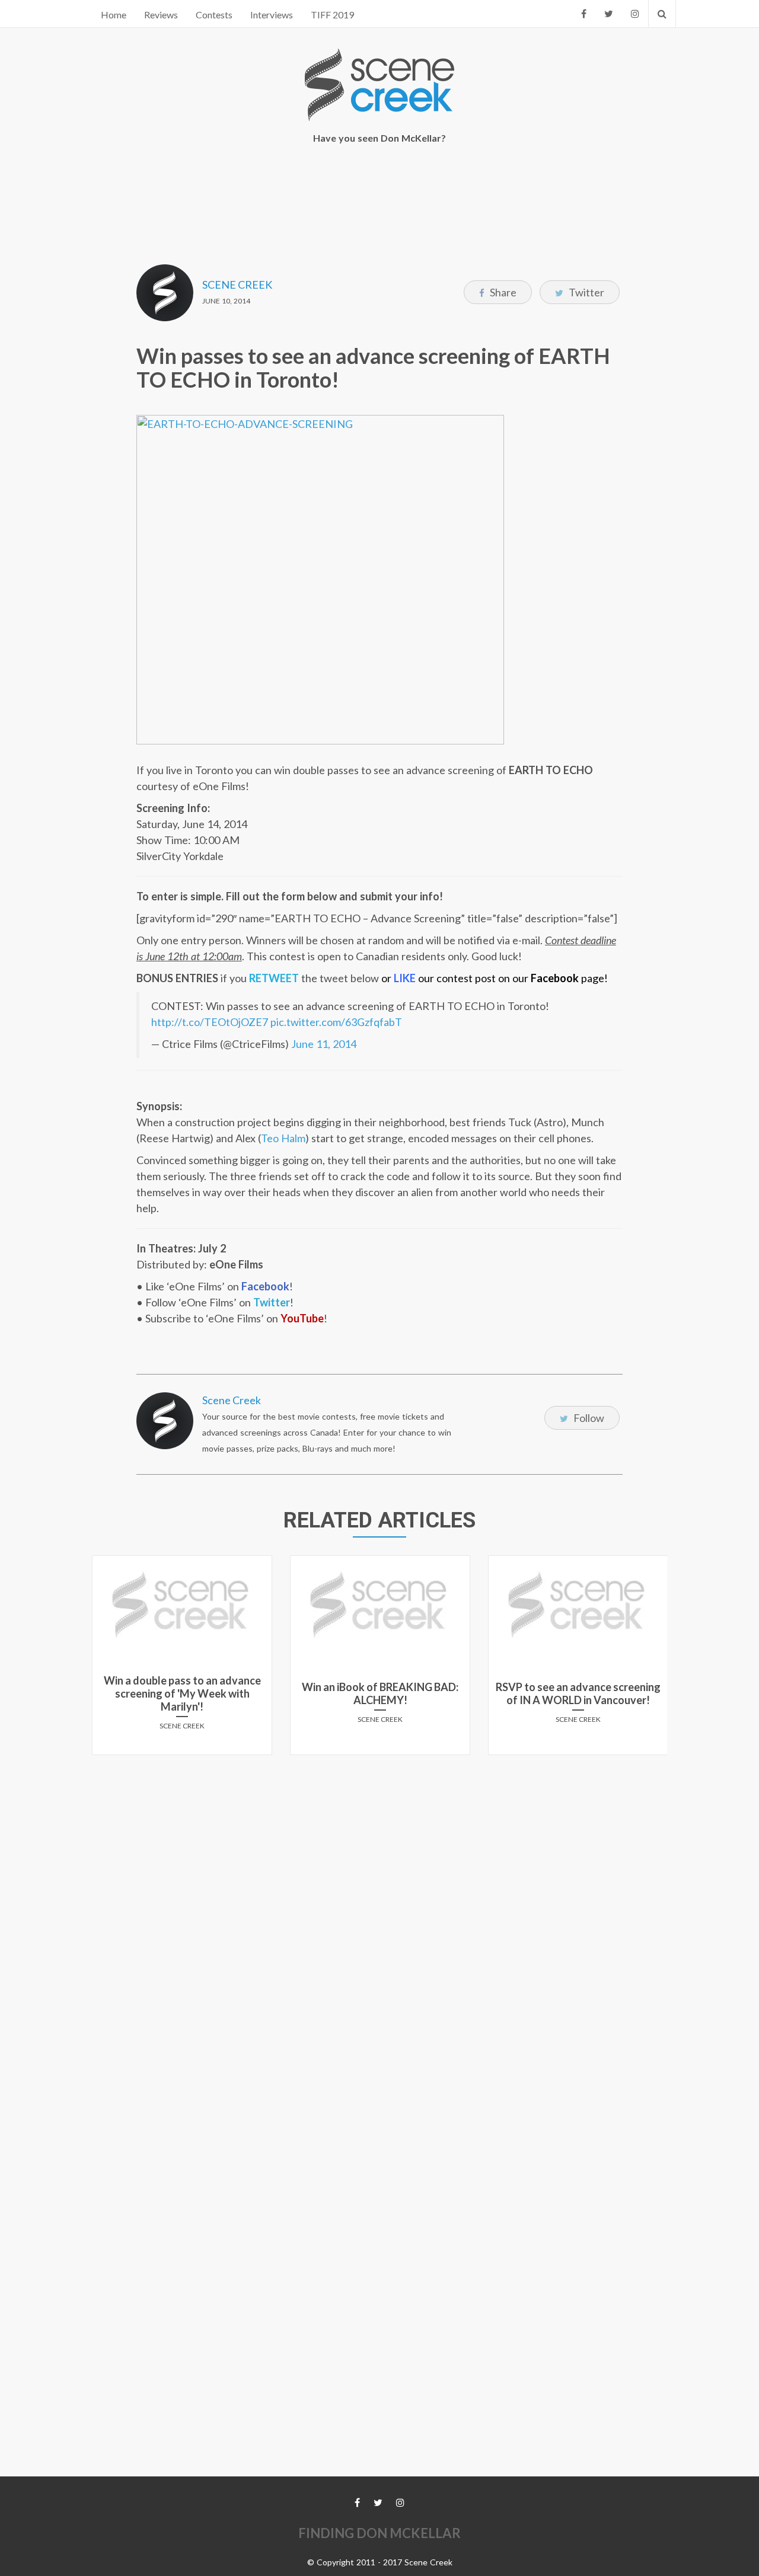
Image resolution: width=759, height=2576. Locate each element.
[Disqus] (379, 1912)
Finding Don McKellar (379, 2533)
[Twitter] (609, 14)
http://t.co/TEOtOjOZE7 (210, 1022)
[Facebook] (584, 14)
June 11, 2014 (324, 1044)
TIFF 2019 (332, 15)
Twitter (586, 292)
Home (114, 15)
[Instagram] (635, 14)
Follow (588, 1418)
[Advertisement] (379, 196)
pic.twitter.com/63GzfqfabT (336, 1022)
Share (502, 292)
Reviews (161, 15)
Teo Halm (283, 1138)
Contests (214, 15)
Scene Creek (237, 285)
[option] (182, 1660)
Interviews (272, 15)
